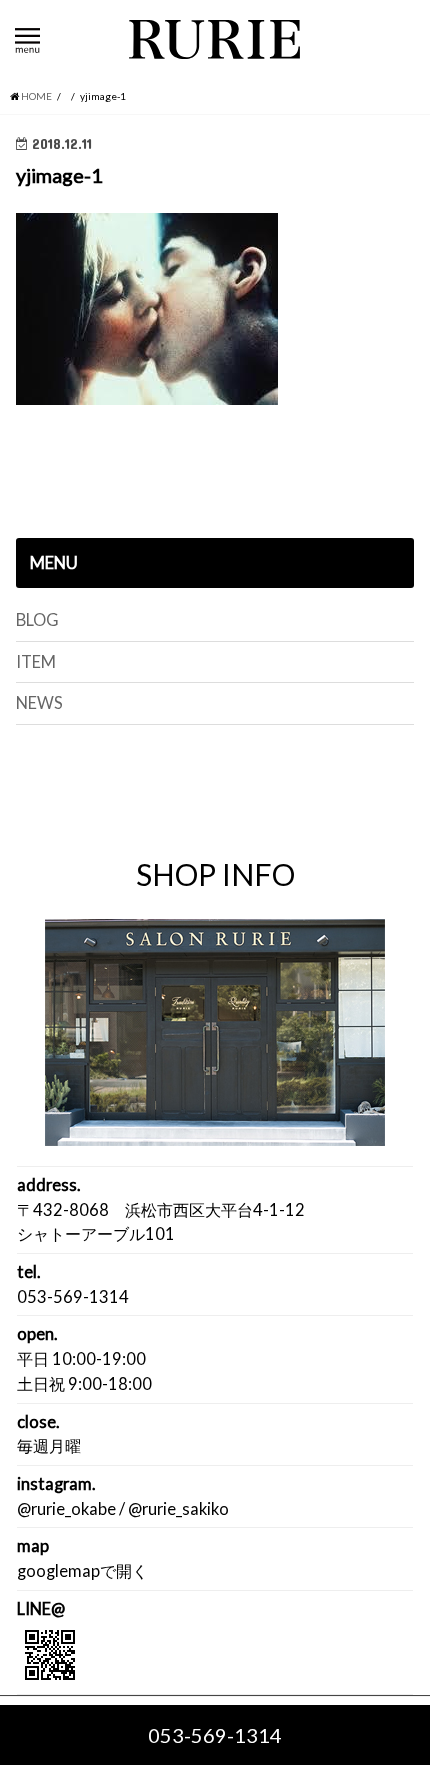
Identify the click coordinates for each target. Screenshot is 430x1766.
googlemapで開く (82, 1571)
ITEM (36, 662)
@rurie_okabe (66, 1509)
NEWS (39, 703)
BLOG (37, 620)
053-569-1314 (215, 1735)
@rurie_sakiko (178, 1509)
